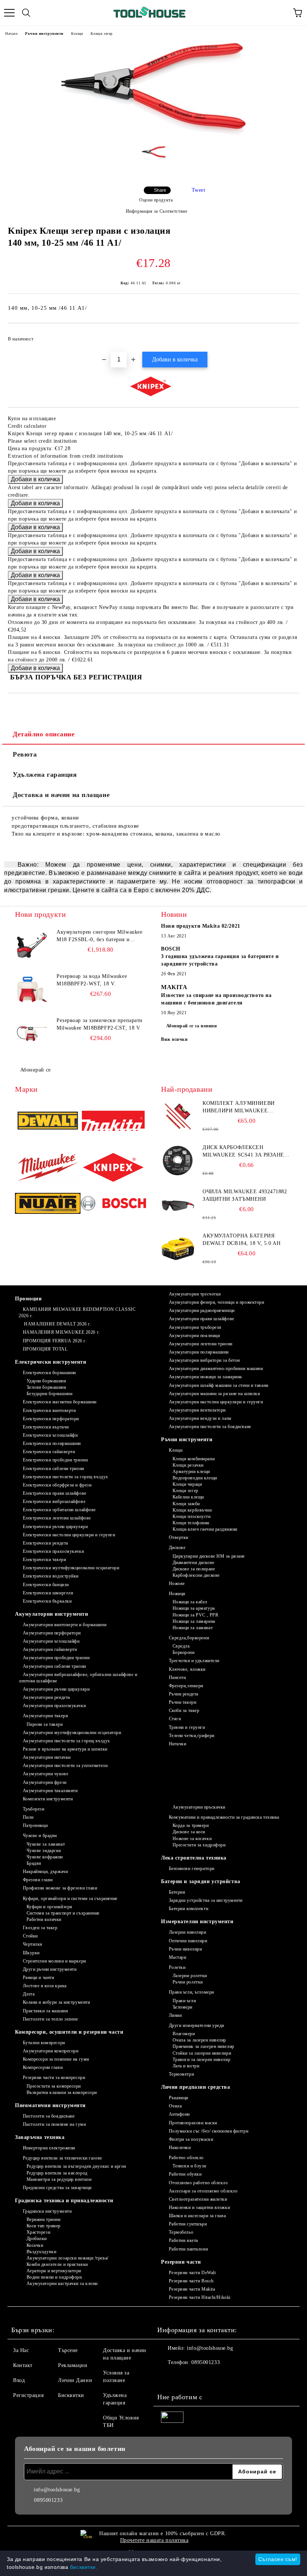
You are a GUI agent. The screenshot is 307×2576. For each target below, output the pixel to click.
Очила (175, 2106)
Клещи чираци (187, 1484)
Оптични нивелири (188, 1941)
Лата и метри (186, 2066)
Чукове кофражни (45, 1857)
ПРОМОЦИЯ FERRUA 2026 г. (55, 1341)
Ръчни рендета (184, 1694)
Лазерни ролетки (190, 1976)
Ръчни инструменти (44, 34)
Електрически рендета (45, 1543)
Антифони (179, 2114)
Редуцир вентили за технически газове (63, 2158)
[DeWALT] (48, 1122)
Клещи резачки (188, 1465)
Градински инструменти (47, 2211)
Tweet (199, 190)
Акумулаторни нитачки (47, 1757)
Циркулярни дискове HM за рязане (209, 1556)
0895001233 (206, 2362)
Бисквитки (71, 2395)
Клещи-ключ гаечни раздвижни (205, 1529)
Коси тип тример (44, 2226)
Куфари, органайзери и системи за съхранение (70, 1898)
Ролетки (177, 1967)
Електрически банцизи (46, 1585)
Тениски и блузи (189, 2166)
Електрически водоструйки (51, 1576)
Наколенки (180, 2148)
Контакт (23, 2365)
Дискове (177, 1548)
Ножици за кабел (190, 1602)
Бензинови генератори (192, 1869)
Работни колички (44, 1919)
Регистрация (28, 2395)
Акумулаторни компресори (51, 2051)
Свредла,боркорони (189, 1638)
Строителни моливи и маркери (54, 1961)
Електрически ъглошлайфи (50, 1435)
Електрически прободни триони (55, 1460)
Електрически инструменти (51, 1362)
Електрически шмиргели (48, 1593)
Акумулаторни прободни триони (56, 1658)
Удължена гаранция (45, 775)
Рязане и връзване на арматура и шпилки (65, 1749)
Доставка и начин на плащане (61, 795)
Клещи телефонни (191, 1523)
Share (160, 190)
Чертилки (33, 1944)
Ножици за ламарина (194, 1621)
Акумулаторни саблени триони (54, 1666)
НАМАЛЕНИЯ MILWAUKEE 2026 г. (61, 1332)
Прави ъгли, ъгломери (192, 1992)
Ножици (177, 1594)
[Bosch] (113, 1204)
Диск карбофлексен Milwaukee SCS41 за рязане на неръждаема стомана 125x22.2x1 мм (243, 1152)
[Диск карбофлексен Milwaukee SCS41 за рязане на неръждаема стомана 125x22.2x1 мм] (178, 1161)
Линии (175, 2015)
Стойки (30, 1936)
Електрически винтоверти (49, 1410)
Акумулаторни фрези (45, 1782)
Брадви (34, 1863)
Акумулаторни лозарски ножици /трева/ (68, 2258)
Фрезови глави (38, 1880)
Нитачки (177, 1744)
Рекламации (73, 2365)
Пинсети (177, 1678)
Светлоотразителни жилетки (198, 2199)
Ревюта (25, 754)
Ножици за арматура (194, 1608)
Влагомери (184, 2034)
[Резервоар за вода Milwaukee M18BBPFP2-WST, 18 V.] (32, 990)
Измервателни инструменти (197, 1922)
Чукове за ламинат (46, 1844)
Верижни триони (43, 2219)
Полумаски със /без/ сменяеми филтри (209, 2131)
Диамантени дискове (194, 1563)
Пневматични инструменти (50, 2105)
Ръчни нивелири (185, 1949)
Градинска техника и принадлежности (64, 2201)
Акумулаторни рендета (46, 1697)
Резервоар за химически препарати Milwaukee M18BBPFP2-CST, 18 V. (100, 1024)
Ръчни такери (183, 1702)
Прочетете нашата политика (154, 2540)
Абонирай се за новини (192, 1026)
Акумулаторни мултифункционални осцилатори (72, 1733)
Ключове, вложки (187, 1669)
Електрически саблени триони (54, 1469)
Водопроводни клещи (195, 1478)
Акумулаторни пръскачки (199, 1807)
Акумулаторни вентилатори (197, 1410)
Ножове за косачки (192, 1839)
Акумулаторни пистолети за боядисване (210, 1427)
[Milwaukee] (48, 1168)
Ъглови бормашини (46, 1387)
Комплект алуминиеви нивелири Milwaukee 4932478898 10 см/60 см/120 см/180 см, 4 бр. (239, 1107)
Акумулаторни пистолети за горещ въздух (66, 1741)
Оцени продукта (156, 200)
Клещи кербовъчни (192, 1510)
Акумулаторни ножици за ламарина (205, 1377)
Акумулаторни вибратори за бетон (204, 1360)
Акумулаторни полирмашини (199, 1352)
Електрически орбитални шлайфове (59, 1510)
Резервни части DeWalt (192, 2273)
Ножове (177, 1584)
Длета (29, 1994)
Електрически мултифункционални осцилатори (71, 1568)
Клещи (77, 34)
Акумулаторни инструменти (51, 1614)
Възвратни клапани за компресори (62, 2092)
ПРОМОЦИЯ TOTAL (45, 1349)
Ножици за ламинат (193, 1628)
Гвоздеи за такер (40, 1928)
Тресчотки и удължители (194, 1661)
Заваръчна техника (40, 2137)
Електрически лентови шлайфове (57, 1518)
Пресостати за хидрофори (199, 1845)
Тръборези (34, 1809)
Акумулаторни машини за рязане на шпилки (214, 1394)
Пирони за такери (45, 1724)
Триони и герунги (187, 1727)
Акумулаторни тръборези (195, 1327)
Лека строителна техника (194, 1858)
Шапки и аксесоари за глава (197, 2216)
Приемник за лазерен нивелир (203, 2046)
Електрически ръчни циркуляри (55, 1527)
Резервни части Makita (192, 2289)
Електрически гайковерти (49, 1452)
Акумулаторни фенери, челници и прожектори (217, 1302)
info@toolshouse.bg (210, 2348)
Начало (11, 34)
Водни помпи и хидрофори (54, 2277)
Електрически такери (44, 1560)
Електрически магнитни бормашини (60, 1402)
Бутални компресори (44, 2043)
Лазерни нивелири (188, 1932)
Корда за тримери (191, 1825)
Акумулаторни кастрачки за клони (62, 2283)
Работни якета (183, 2240)
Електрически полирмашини (52, 1443)
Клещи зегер (102, 34)
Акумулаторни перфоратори (52, 1633)
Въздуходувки (41, 2252)
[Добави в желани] (288, 336)
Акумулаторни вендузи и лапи (200, 1418)
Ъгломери (183, 2007)
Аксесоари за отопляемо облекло (203, 2191)
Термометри (181, 2074)
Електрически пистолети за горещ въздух (66, 1477)
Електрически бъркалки (47, 1601)
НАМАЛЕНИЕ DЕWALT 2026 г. (57, 1324)
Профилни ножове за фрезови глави (60, 1888)
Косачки (35, 2245)
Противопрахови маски (193, 2123)
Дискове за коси (189, 1832)
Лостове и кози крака (45, 1986)
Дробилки (37, 2239)
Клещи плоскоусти (192, 1516)
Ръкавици (179, 2098)
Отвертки (179, 1537)
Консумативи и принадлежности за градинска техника (224, 1817)
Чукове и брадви (40, 1836)
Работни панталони (188, 2249)
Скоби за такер (184, 1710)
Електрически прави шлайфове (55, 1493)
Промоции (28, 1299)
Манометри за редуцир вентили (59, 2179)
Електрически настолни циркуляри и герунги (69, 1535)
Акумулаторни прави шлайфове (202, 1319)
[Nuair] (48, 1205)
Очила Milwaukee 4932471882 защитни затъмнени (245, 1195)
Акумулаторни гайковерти (50, 1649)
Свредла (181, 1646)
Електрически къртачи (46, 1427)
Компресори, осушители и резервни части (69, 2032)
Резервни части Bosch (191, 2281)
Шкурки (31, 1953)
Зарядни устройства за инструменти (206, 1900)
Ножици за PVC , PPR (195, 1615)
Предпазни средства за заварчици (57, 2188)
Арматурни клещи (191, 1472)
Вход (19, 2380)
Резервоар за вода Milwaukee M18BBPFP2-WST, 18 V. (92, 980)
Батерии (177, 1892)
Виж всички (174, 1039)
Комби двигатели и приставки (57, 2264)
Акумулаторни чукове (45, 1774)
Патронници (35, 1825)
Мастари (177, 1957)
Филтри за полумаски (191, 2139)
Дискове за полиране (194, 1569)
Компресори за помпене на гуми (56, 2059)
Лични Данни (75, 2380)
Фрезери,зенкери (186, 1686)
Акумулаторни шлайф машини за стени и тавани (219, 1385)
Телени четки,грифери (192, 1736)
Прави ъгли (184, 2001)
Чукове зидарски (44, 1851)
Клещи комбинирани (194, 1459)
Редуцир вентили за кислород (57, 2173)
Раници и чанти (38, 1978)
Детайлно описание (44, 734)
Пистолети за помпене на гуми (54, 2124)
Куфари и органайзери (49, 1907)
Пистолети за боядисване (49, 2116)
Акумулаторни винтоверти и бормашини (65, 1625)
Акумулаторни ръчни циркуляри (56, 1689)
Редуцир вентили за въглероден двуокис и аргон (76, 2166)
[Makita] (113, 1122)
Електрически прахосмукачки (53, 1551)
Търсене (68, 2350)
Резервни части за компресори (54, 2078)
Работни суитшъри (188, 2224)
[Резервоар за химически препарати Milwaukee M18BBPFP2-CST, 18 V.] (32, 1034)
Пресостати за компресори (54, 2086)
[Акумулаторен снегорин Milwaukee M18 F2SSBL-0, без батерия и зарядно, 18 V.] (32, 945)
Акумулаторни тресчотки (195, 1294)
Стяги (175, 1719)
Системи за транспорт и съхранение (63, 1913)
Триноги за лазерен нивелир (201, 2060)
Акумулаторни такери (45, 1716)
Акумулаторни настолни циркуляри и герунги (216, 1402)
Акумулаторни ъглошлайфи (51, 1641)
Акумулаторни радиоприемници (202, 1310)
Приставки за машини (45, 2011)
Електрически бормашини (49, 1373)
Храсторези (38, 2232)
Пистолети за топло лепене (51, 2019)
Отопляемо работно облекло (198, 2183)
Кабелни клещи (188, 1497)
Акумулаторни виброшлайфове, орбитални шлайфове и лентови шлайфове (78, 1678)
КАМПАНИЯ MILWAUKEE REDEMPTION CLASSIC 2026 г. (77, 1313)
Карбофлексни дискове (196, 1575)
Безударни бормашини (49, 1394)
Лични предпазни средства (195, 2087)
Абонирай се (36, 1070)
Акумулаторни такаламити (50, 1791)
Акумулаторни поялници (194, 1336)
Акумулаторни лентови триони (201, 1344)
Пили (28, 1817)
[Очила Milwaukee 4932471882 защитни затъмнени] (178, 1205)
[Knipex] (113, 1168)
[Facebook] (167, 2378)
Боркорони (184, 1652)
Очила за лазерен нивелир (199, 2040)
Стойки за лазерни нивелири (202, 2053)
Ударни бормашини (46, 1381)
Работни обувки (185, 2174)
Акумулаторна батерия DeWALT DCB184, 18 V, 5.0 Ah (241, 1239)
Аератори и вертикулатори (54, 2271)
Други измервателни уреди (197, 2025)
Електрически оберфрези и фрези (57, 1485)
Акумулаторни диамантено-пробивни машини (216, 1369)
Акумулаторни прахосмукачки (54, 1706)
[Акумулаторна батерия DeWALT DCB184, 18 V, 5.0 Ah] (178, 1249)
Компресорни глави (43, 2067)
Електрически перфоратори (51, 1419)
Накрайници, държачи (45, 1872)
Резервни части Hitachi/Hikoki (200, 2297)
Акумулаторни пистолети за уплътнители (65, 1766)
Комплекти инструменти (48, 1799)
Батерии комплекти (189, 1909)
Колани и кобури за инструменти (56, 2002)
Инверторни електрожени (49, 2148)
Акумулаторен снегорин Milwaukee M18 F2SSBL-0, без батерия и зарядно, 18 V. (99, 936)
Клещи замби (186, 1504)
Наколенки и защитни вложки (199, 2207)
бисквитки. (84, 2567)
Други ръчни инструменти (50, 1969)
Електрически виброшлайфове (54, 1501)
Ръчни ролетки (188, 1982)
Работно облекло (186, 2158)
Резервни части (181, 2262)
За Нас (21, 2350)
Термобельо (181, 2232)
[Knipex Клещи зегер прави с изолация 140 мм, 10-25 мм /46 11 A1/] (153, 135)
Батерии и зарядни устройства (201, 1881)
